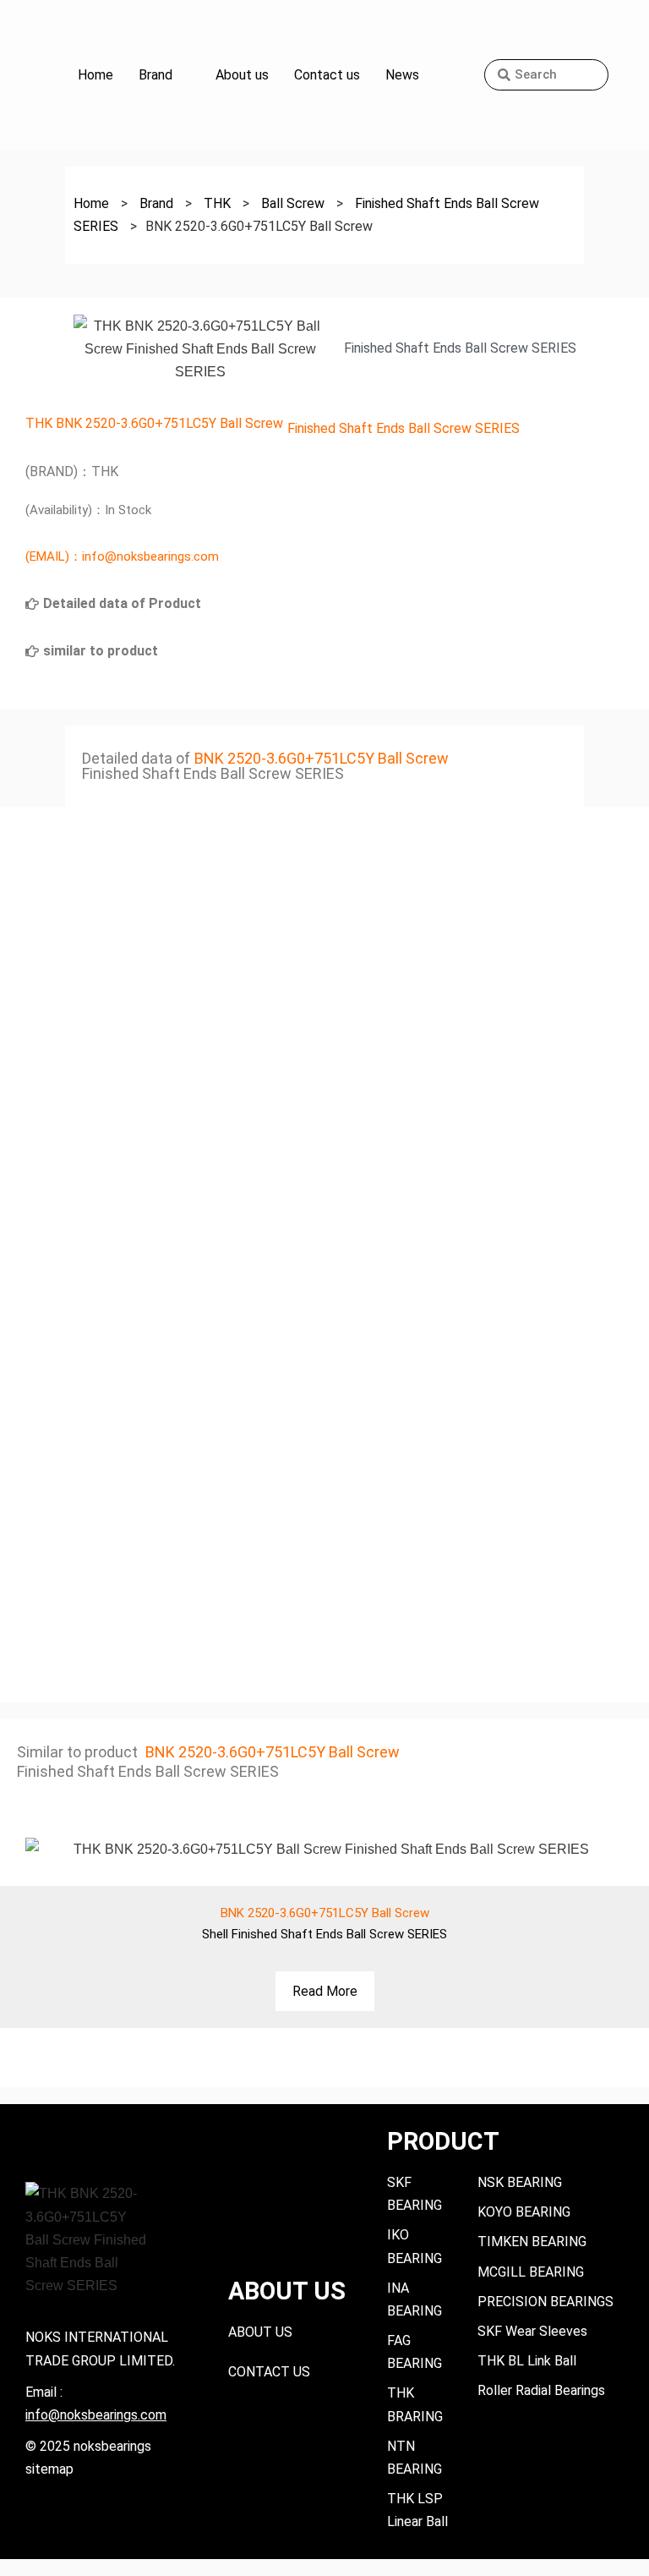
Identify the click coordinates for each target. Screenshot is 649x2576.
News (402, 75)
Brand (155, 75)
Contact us (327, 75)
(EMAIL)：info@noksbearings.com (122, 556)
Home (95, 75)
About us (242, 75)
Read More (325, 1991)
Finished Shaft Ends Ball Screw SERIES (404, 428)
